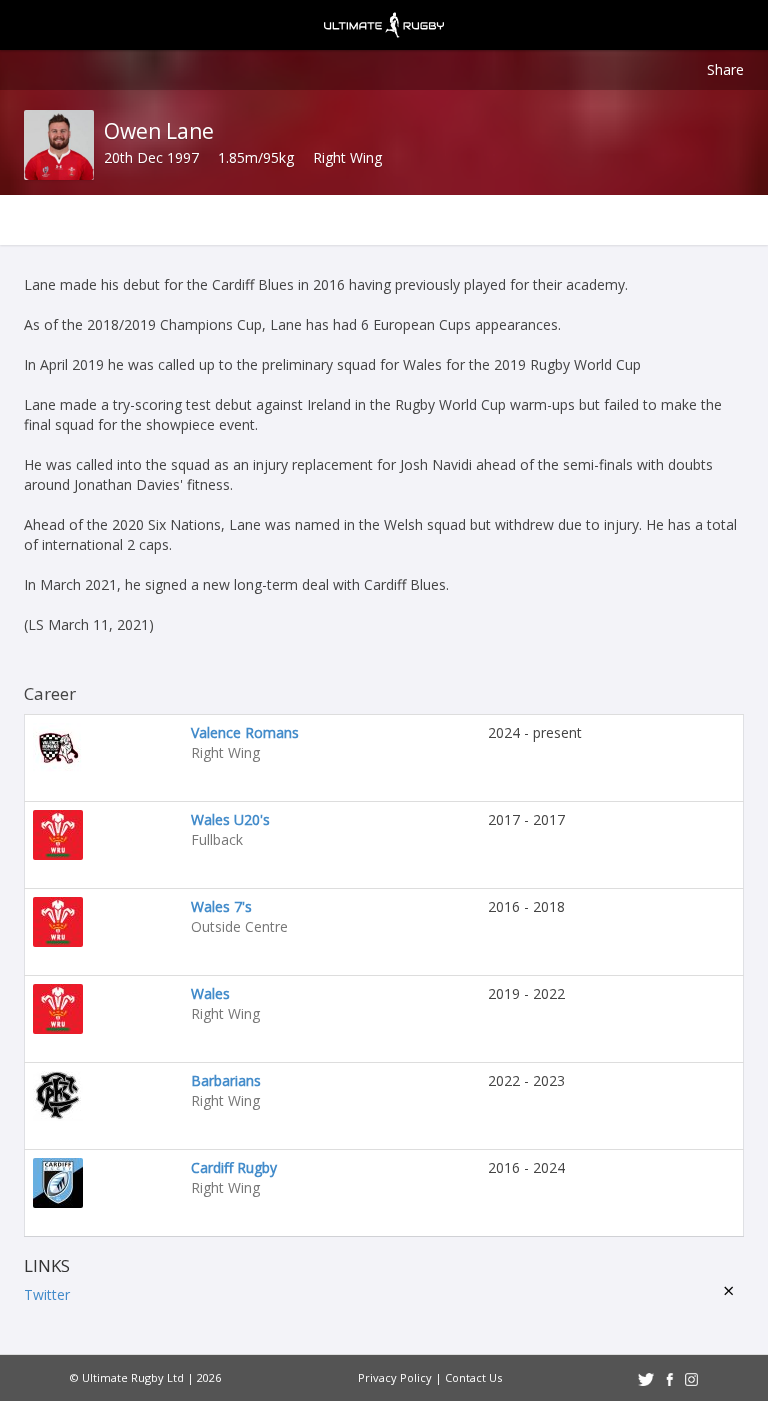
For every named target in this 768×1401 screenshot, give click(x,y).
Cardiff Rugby (234, 1167)
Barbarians (226, 1080)
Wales (210, 993)
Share (725, 69)
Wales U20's (230, 819)
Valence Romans (245, 732)
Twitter (47, 1294)
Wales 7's (221, 906)
